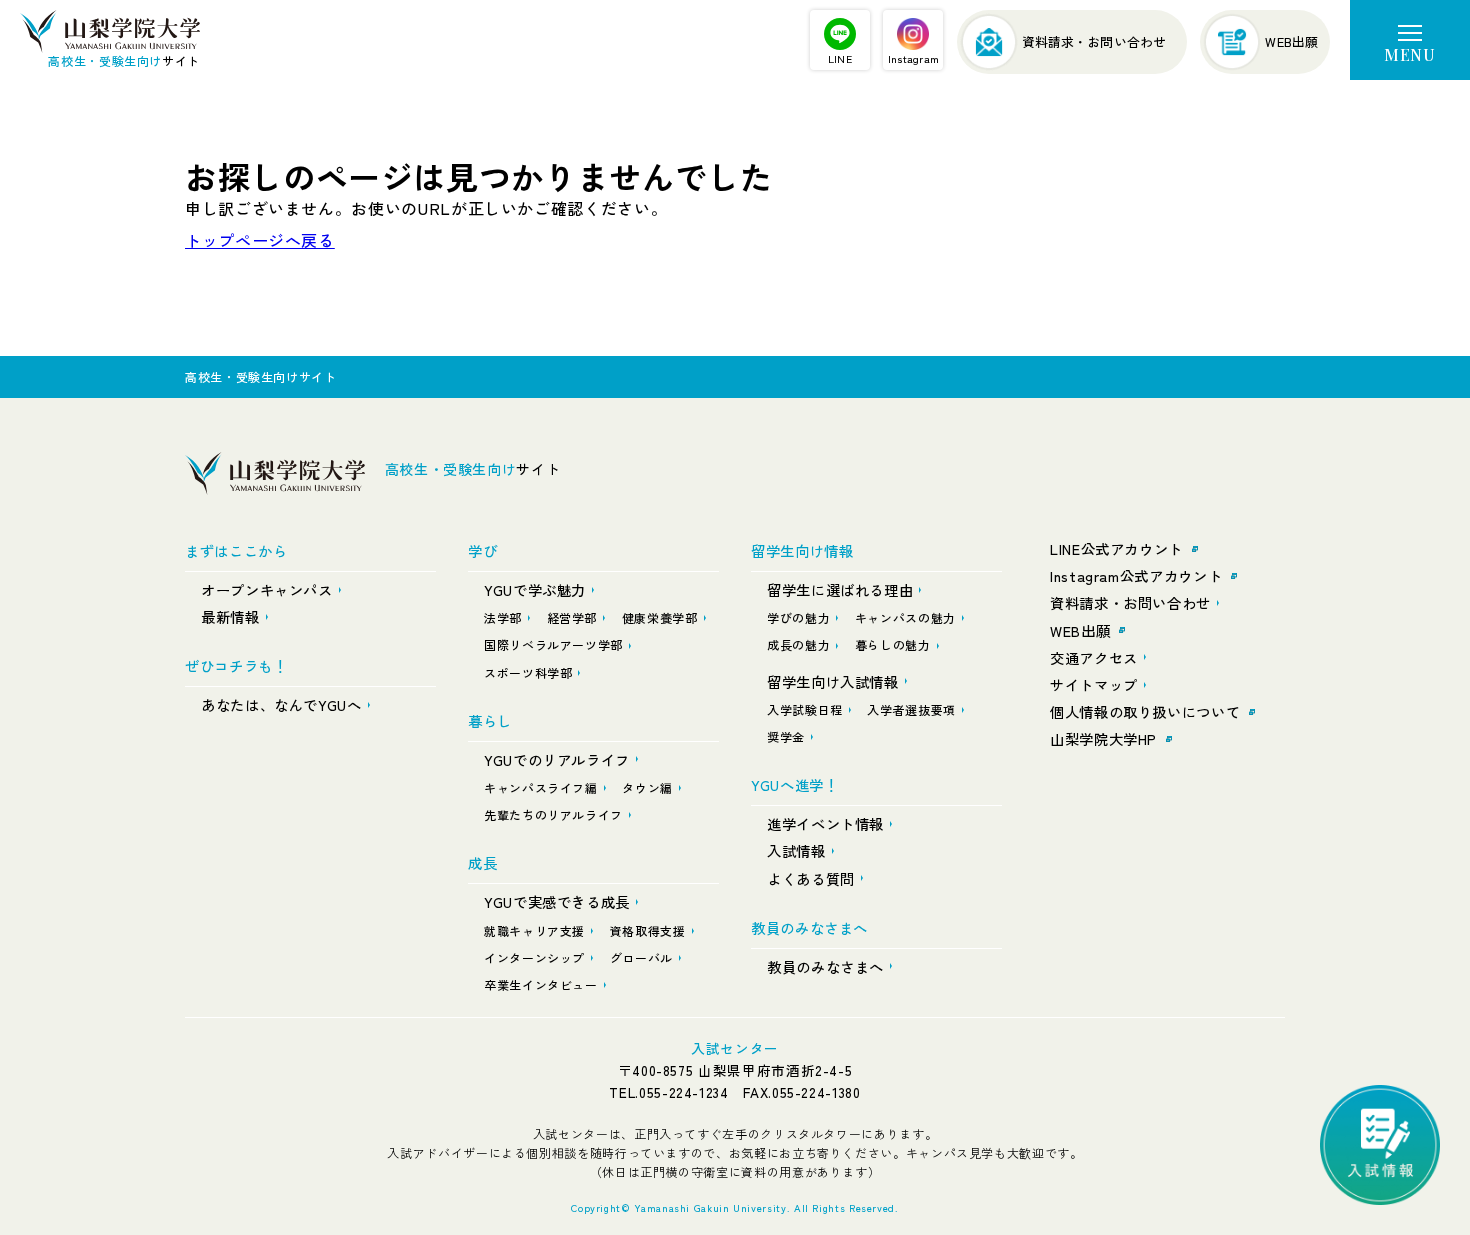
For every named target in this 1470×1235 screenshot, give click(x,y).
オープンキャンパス (267, 589)
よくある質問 (811, 878)
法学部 (503, 617)
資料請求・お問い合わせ (1130, 602)
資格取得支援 (648, 930)
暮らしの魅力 (893, 644)
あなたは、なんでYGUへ (281, 704)
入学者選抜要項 (911, 709)
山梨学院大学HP (1103, 738)
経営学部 (572, 617)
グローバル (641, 957)
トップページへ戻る (260, 240)
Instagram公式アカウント (1136, 575)
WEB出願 (1080, 630)
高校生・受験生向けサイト (261, 376)
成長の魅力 (798, 644)
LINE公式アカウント (1116, 548)
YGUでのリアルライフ (557, 759)
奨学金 (786, 736)
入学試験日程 (805, 709)
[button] (1410, 40)
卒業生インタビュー (541, 984)
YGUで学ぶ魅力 (535, 589)
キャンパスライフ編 (541, 787)
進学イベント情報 (825, 823)
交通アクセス (1094, 657)
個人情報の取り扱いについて (1145, 711)
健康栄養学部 (660, 617)
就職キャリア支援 (534, 930)
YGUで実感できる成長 (557, 901)
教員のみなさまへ (825, 966)
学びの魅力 (798, 617)
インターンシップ (534, 957)
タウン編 (647, 787)
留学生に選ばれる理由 (840, 589)
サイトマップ (1094, 684)
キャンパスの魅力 (905, 617)
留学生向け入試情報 (833, 681)
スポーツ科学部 (528, 672)
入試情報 (796, 850)
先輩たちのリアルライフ (553, 814)
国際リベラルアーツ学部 (553, 644)
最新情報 (230, 616)
